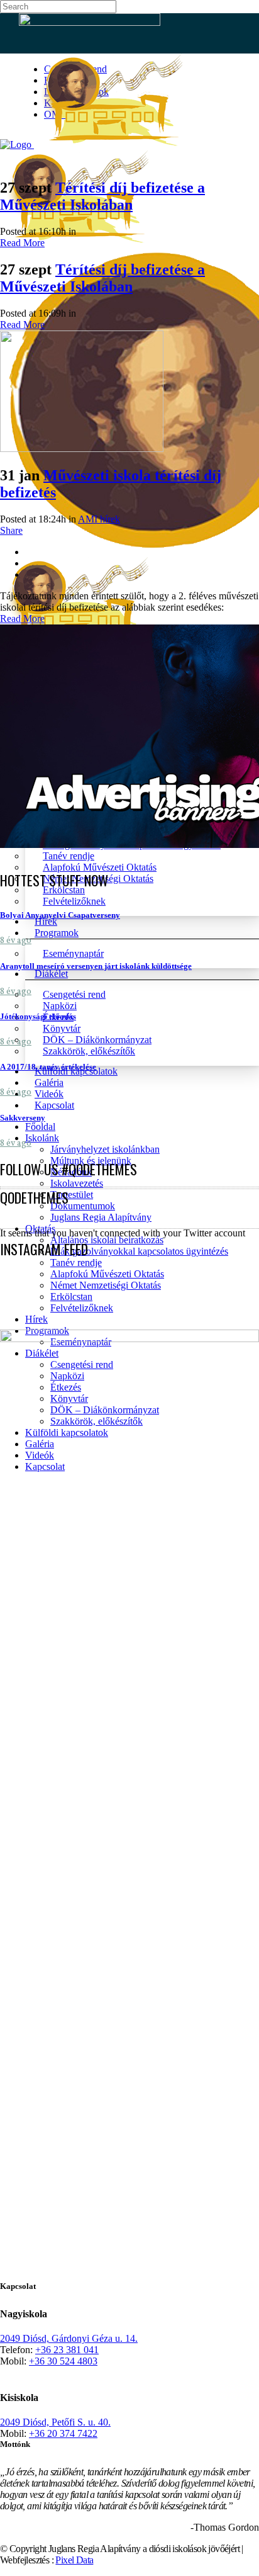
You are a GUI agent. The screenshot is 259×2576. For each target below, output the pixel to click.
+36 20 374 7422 (63, 2433)
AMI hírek (99, 519)
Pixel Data (74, 2560)
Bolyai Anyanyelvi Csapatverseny (60, 915)
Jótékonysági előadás (38, 1016)
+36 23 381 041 (67, 2350)
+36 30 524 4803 (63, 2361)
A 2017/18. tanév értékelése (48, 1067)
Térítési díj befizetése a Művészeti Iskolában (102, 196)
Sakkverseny (23, 1118)
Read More (22, 243)
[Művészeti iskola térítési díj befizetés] (82, 449)
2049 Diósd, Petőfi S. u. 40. (55, 2422)
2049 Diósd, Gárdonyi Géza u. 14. (69, 2338)
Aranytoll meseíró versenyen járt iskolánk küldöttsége (96, 966)
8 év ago (16, 941)
